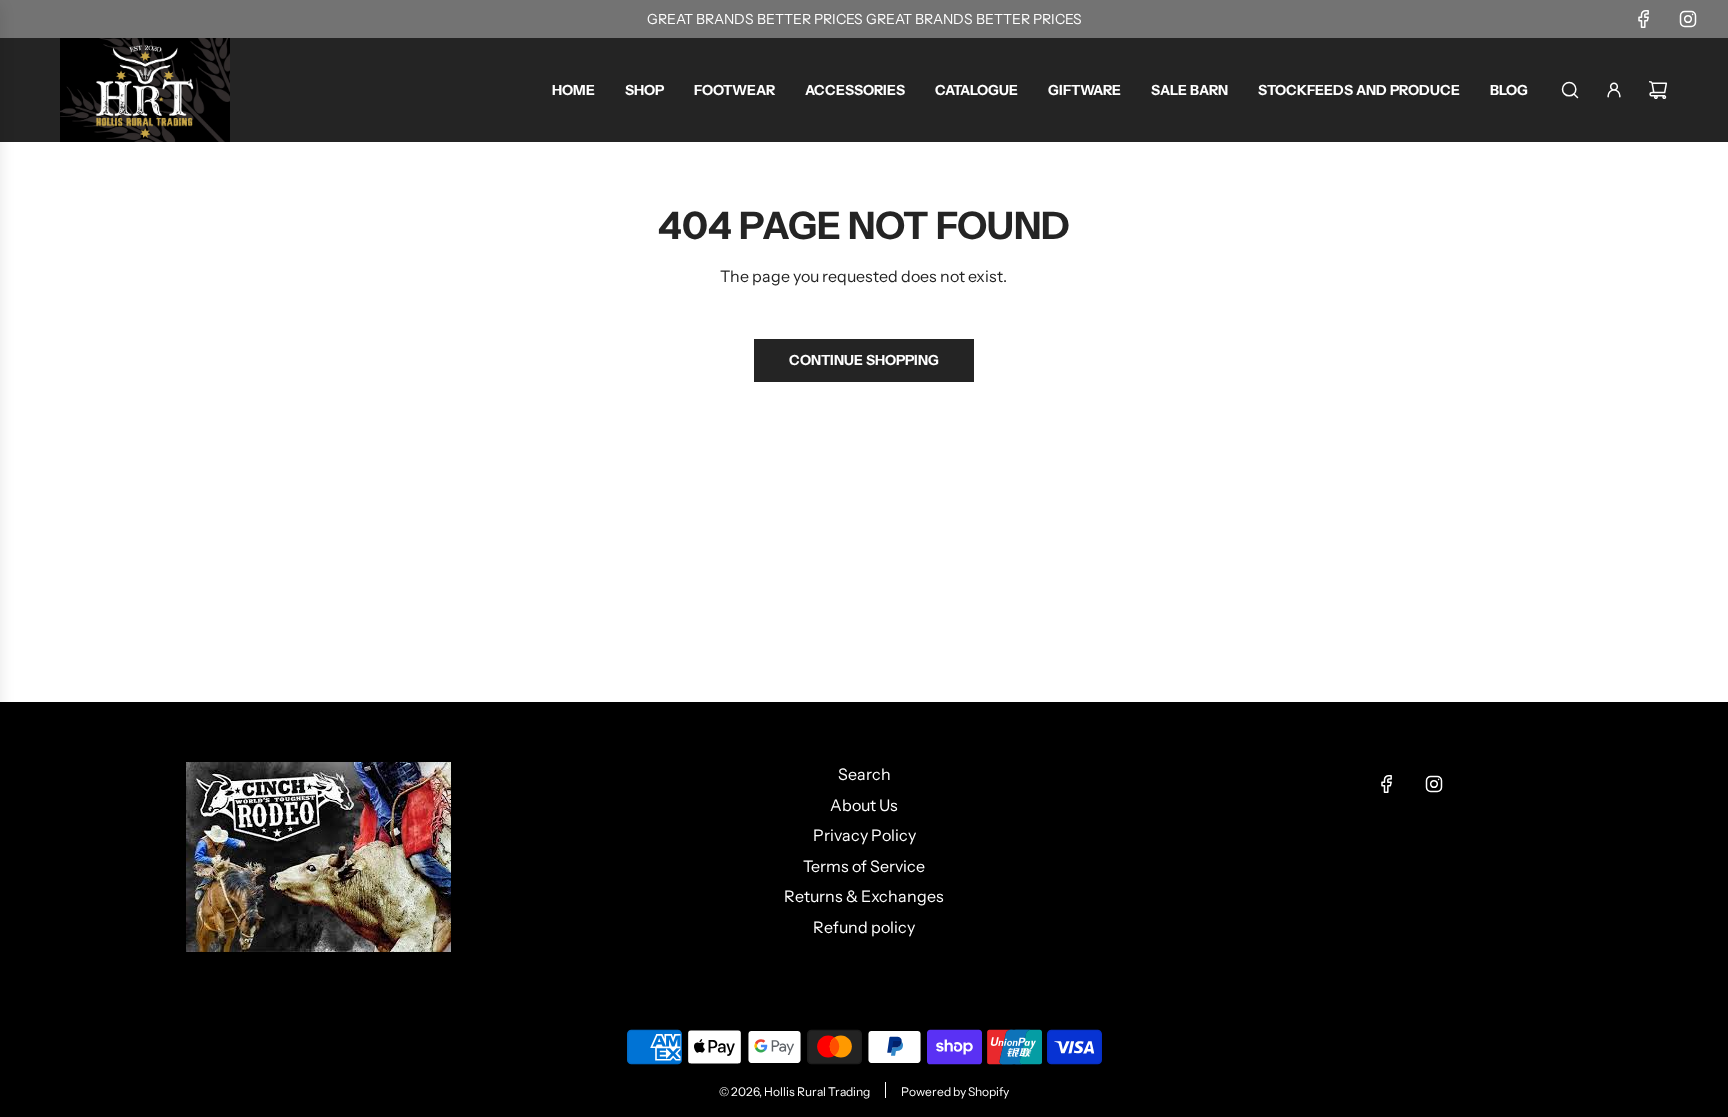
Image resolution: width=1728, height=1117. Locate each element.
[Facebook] (1644, 19)
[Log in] (1614, 90)
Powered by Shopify (955, 1091)
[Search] (1570, 90)
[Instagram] (1688, 19)
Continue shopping (864, 360)
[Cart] (1658, 90)
